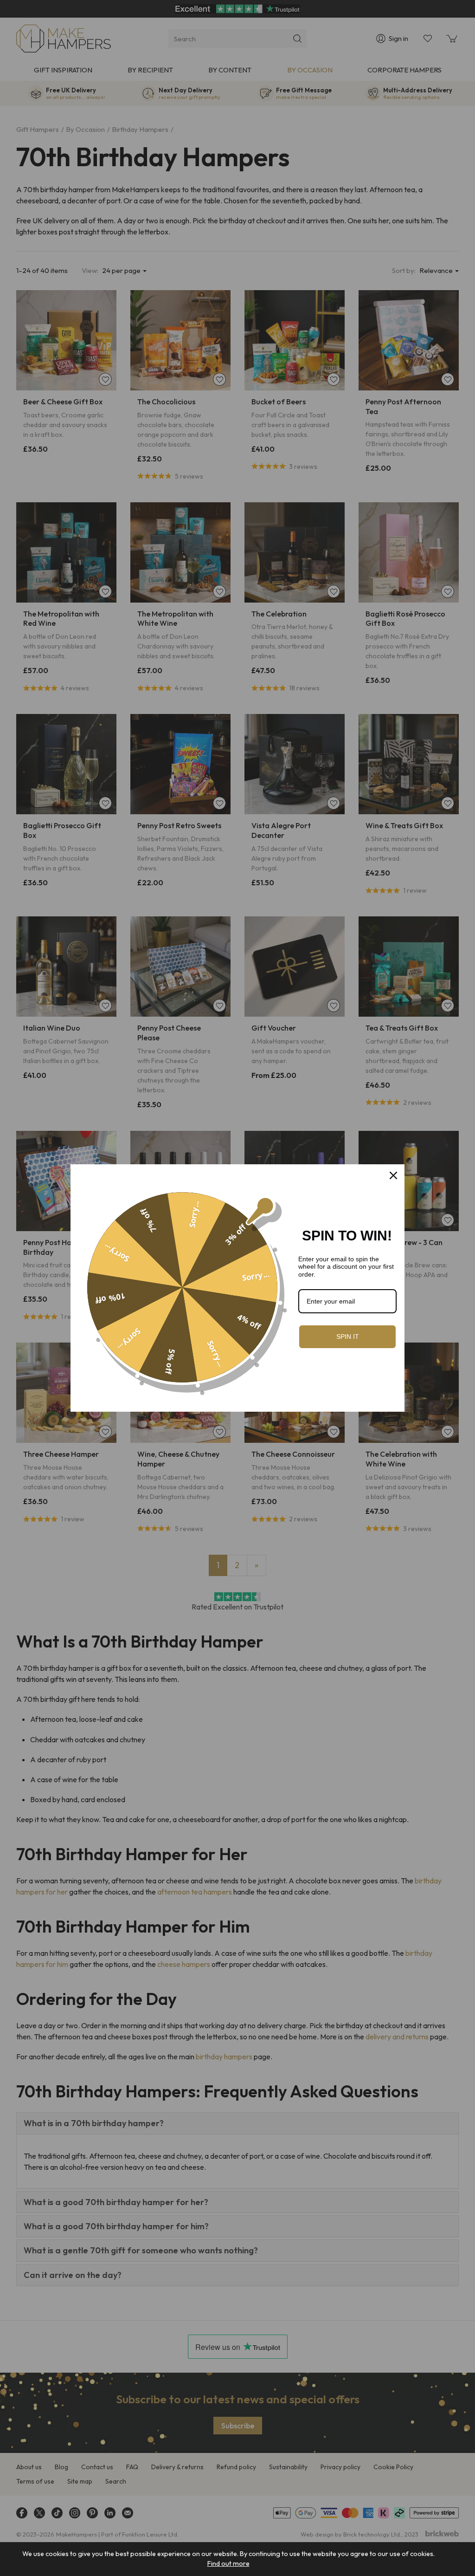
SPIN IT (348, 1337)
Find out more (228, 2563)
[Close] (393, 1175)
